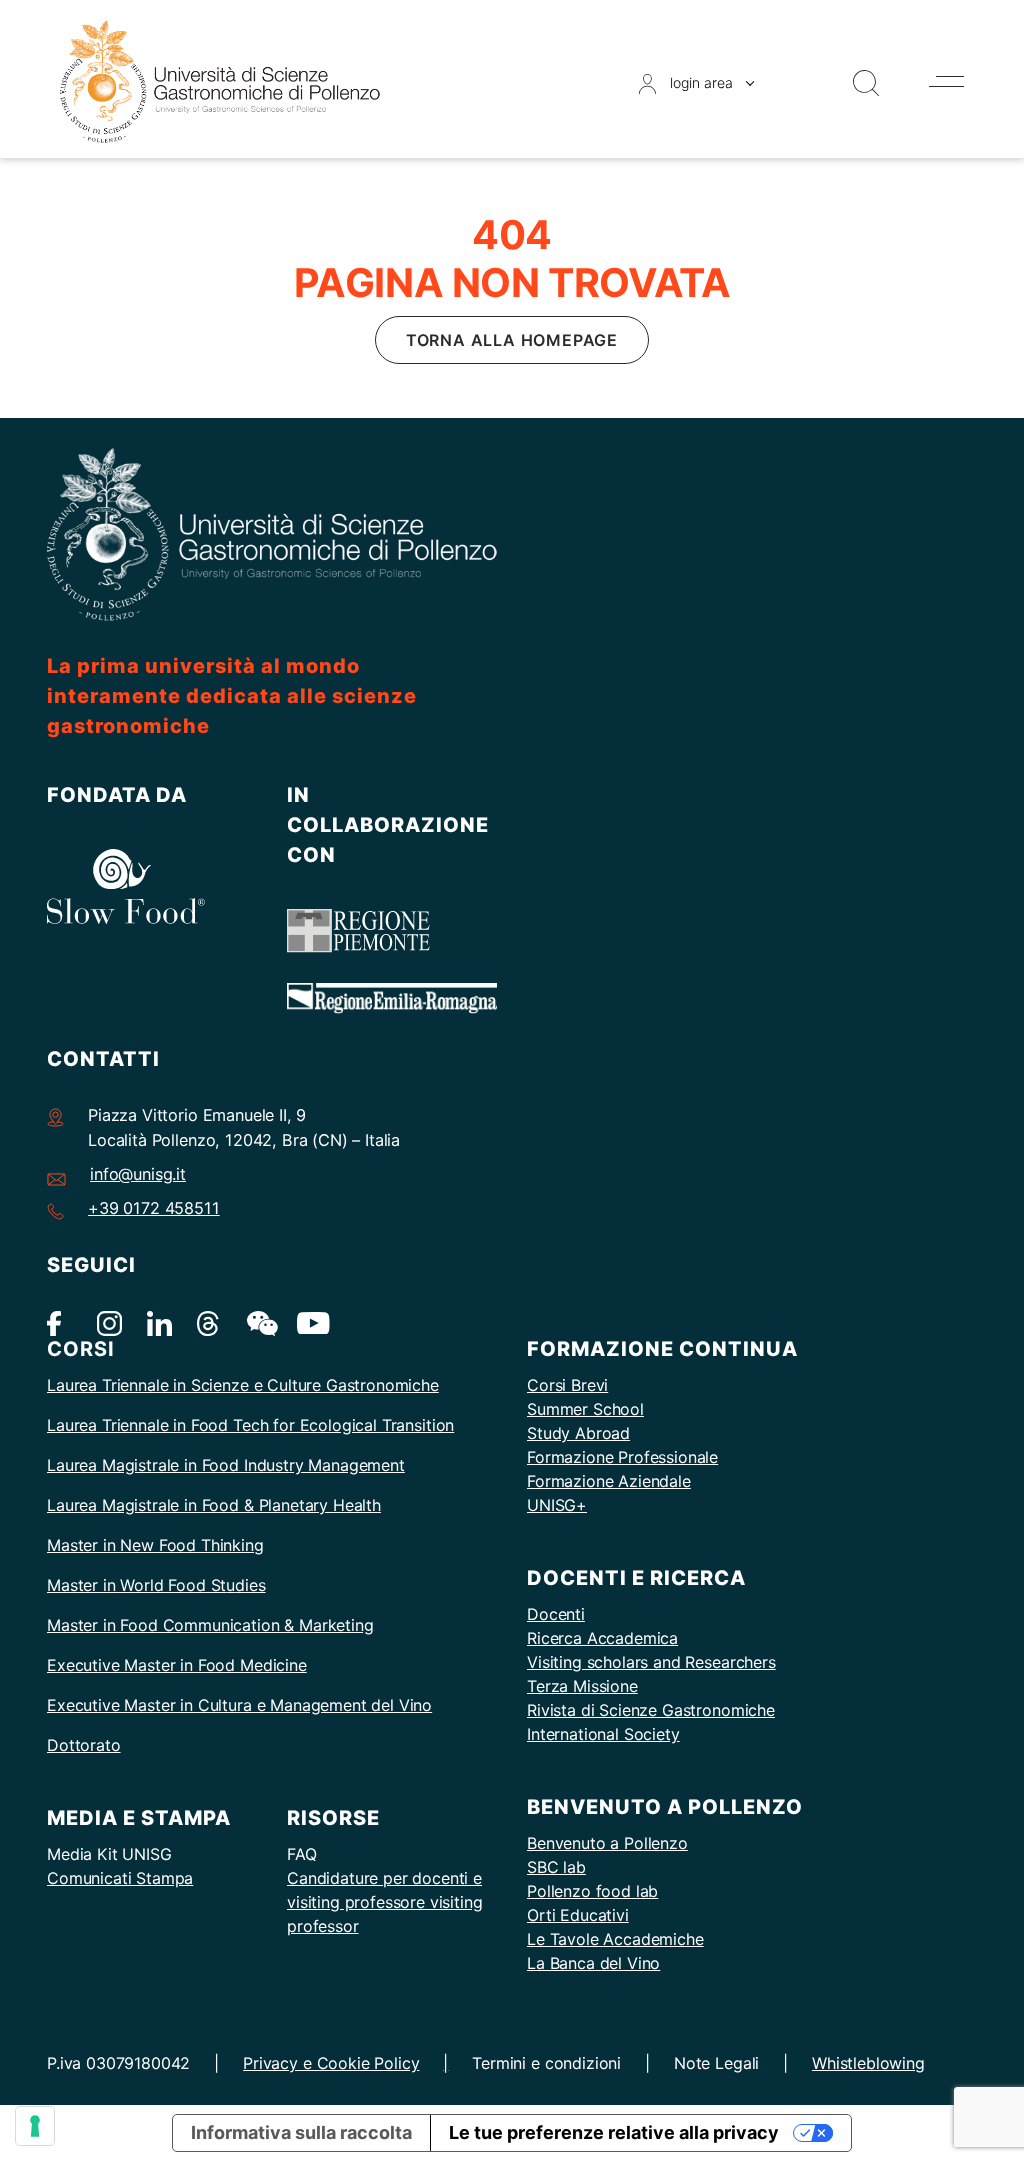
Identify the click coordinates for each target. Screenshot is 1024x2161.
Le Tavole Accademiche (615, 1939)
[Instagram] (109, 1321)
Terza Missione (582, 1686)
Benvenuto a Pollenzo (607, 1843)
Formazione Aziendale (609, 1481)
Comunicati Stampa (120, 1878)
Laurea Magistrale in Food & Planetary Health (214, 1505)
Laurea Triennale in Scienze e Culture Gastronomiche (243, 1385)
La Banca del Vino (593, 1963)
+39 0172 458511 (154, 1208)
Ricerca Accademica (602, 1638)
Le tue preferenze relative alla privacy (614, 2132)
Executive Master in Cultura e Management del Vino (239, 1705)
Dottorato (84, 1745)
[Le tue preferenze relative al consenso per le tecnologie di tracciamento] (35, 2126)
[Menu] (946, 81)
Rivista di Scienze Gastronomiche (651, 1710)
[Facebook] (59, 1321)
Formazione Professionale (622, 1457)
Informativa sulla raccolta (301, 2132)
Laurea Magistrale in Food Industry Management (226, 1465)
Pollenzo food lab (592, 1891)
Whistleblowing (868, 2063)
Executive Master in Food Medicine (177, 1665)
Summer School (585, 1409)
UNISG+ (557, 1505)
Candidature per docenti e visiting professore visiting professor (385, 1902)
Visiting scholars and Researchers (651, 1662)
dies (250, 1585)
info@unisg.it (138, 1174)
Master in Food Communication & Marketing (210, 1625)
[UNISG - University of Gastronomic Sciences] (220, 80)
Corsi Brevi (567, 1385)
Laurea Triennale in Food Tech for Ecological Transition (250, 1425)
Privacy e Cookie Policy (331, 2063)
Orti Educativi (578, 1915)
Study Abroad (578, 1433)
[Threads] (209, 1321)
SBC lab (556, 1867)
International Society (603, 1734)
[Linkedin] (159, 1321)
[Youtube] (309, 1321)
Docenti (556, 1614)
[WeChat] (259, 1321)
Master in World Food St (136, 1585)
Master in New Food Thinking (155, 1545)
